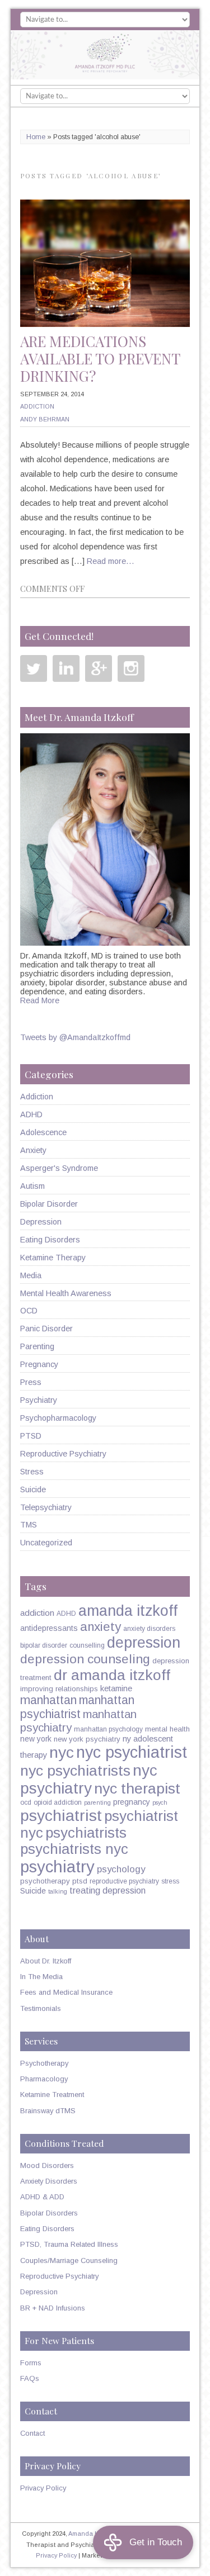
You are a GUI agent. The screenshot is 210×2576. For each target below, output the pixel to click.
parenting (97, 1802)
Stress (32, 1472)
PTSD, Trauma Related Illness (69, 2244)
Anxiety (33, 1150)
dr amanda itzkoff (112, 1675)
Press (31, 1382)
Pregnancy (39, 1364)
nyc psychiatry (89, 1779)
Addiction (37, 406)
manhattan (48, 1700)
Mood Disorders (47, 2165)
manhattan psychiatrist (77, 1707)
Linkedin (66, 668)
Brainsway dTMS (48, 2111)
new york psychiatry (87, 1739)
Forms (31, 2363)
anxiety (101, 1627)
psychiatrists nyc (74, 1849)
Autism (32, 1186)
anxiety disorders (149, 1629)
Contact (32, 2433)
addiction (37, 1613)
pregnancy (132, 1802)
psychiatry (57, 1866)
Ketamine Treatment (52, 2095)
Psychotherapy (44, 2063)
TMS (29, 1525)
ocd (26, 1802)
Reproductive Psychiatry (63, 1454)
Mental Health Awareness (66, 1293)
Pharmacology (44, 2079)
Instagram (131, 668)
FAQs (30, 2378)
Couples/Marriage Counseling (69, 2260)
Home (36, 137)
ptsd (80, 1881)
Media (31, 1275)
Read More (40, 1000)
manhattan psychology (108, 1729)
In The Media (41, 1977)
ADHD (31, 1114)
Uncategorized (46, 1543)
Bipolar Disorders (49, 2213)
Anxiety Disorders (49, 2181)
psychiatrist (61, 1815)
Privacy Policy (43, 2488)
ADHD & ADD (42, 2197)
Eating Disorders (50, 1240)
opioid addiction (58, 1802)
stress (170, 1881)
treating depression (108, 1890)
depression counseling (85, 1659)
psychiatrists (86, 1833)
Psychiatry (39, 1400)
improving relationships (59, 1689)
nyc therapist (137, 1789)
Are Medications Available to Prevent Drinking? (100, 359)
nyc (62, 1752)
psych (160, 1802)
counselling (87, 1645)
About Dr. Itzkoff (46, 1961)
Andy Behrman (45, 419)
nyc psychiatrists (75, 1771)
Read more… (111, 561)
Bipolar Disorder (49, 1204)
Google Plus (99, 668)
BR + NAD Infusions (53, 2308)
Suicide (33, 1489)
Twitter (34, 668)
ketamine (116, 1688)
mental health (167, 1729)
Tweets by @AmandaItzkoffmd (75, 1037)
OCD (29, 1311)
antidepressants (49, 1628)
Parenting (37, 1346)
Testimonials (41, 2008)
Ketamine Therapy (53, 1258)
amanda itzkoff (128, 1611)
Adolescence (43, 1132)
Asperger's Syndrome (59, 1168)
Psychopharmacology (58, 1418)
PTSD (31, 1436)
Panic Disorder (46, 1329)
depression (144, 1643)
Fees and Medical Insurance (66, 1992)
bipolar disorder (44, 1645)
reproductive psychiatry (124, 1881)
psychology (121, 1869)
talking (58, 1891)
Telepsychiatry (46, 1507)
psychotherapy (45, 1881)
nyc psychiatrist (132, 1752)
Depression (41, 1222)
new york (36, 1739)
